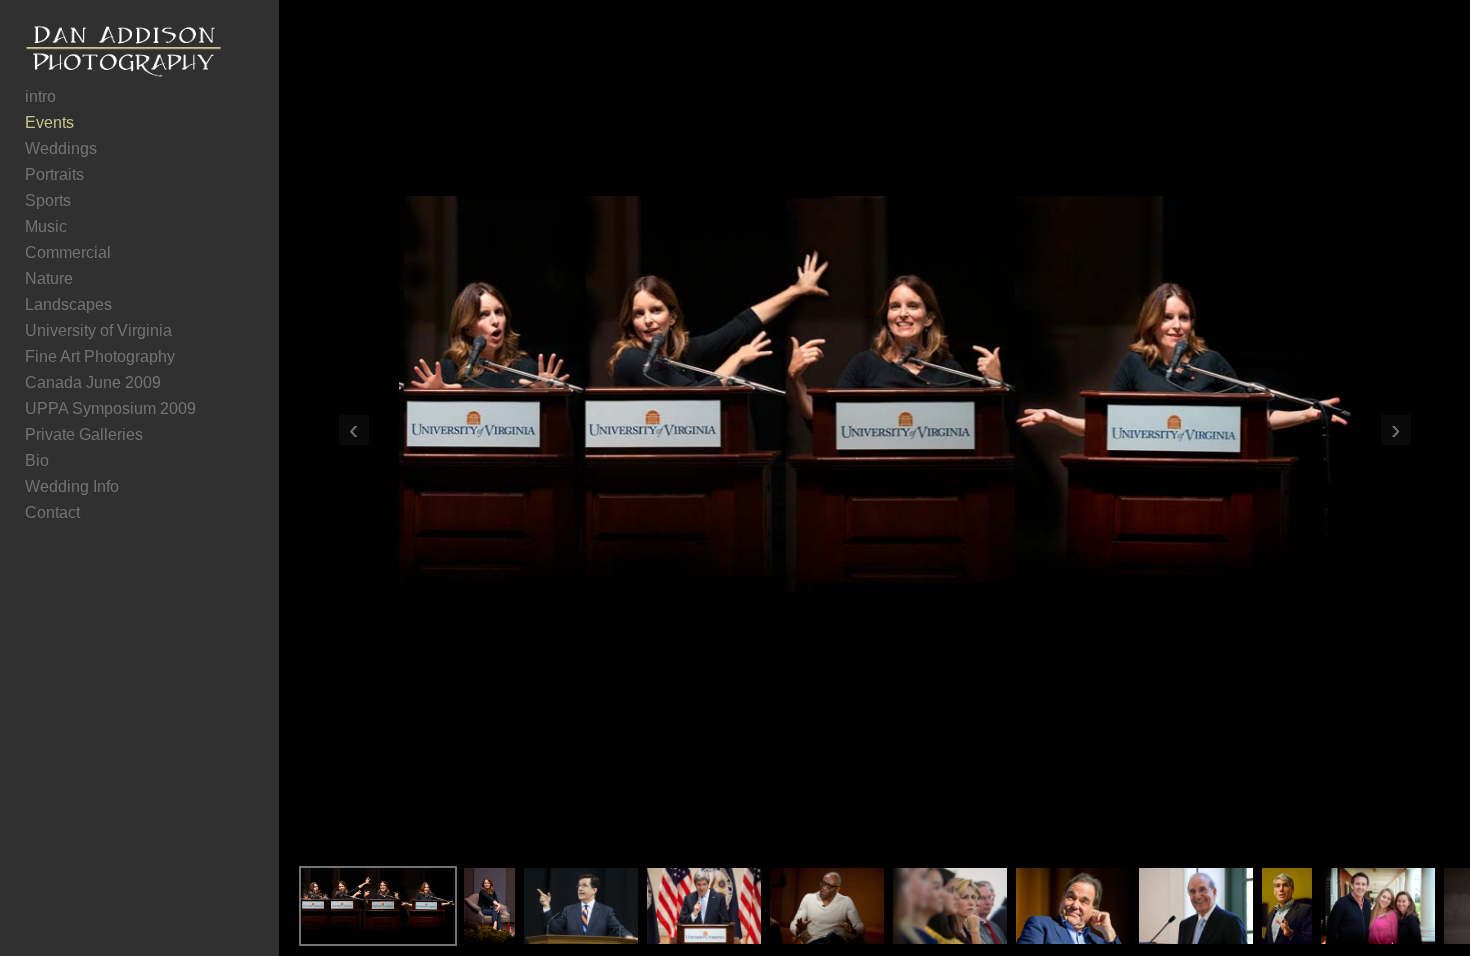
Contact (52, 512)
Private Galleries (84, 434)
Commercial (68, 252)
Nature (49, 278)
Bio (37, 460)
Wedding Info (72, 486)
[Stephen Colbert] (581, 906)
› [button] (1395, 430)
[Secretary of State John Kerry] (704, 906)
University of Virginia (98, 330)
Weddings (61, 148)
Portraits (54, 174)
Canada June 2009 (93, 382)
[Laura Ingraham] (950, 906)
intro (40, 96)
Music (46, 226)
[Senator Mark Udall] (1287, 906)
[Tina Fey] (378, 906)
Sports (48, 200)
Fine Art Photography (100, 356)
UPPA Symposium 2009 (110, 408)
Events (49, 122)
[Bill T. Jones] (827, 906)
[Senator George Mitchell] (1196, 906)
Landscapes (68, 304)
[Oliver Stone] (1073, 906)
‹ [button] (353, 430)
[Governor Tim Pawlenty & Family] (1378, 906)
